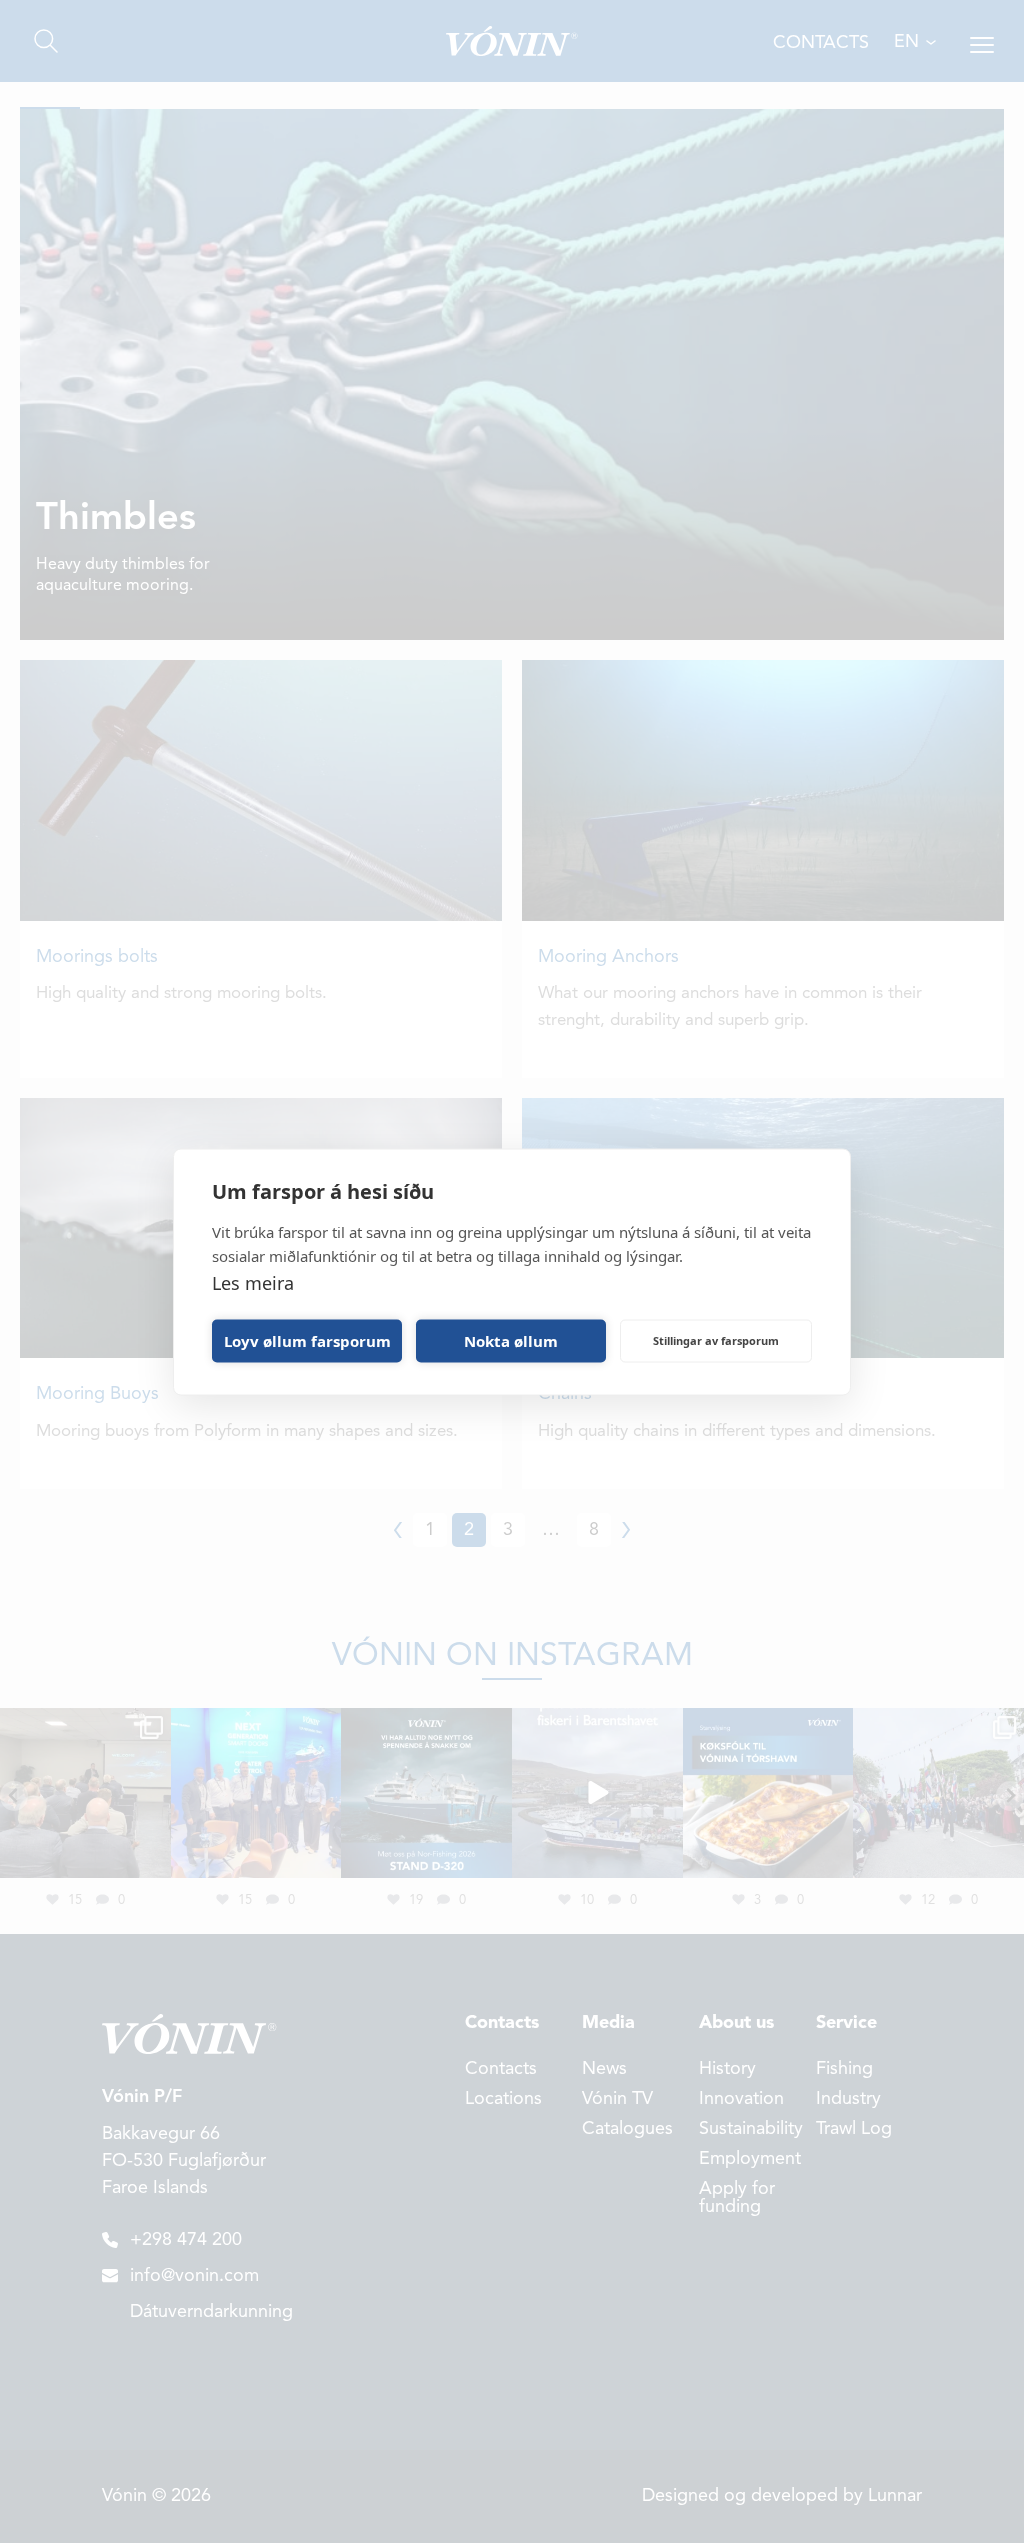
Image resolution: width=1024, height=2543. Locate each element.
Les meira (253, 1282)
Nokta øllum (511, 1341)
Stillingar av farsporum (716, 1340)
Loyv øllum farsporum (307, 1341)
